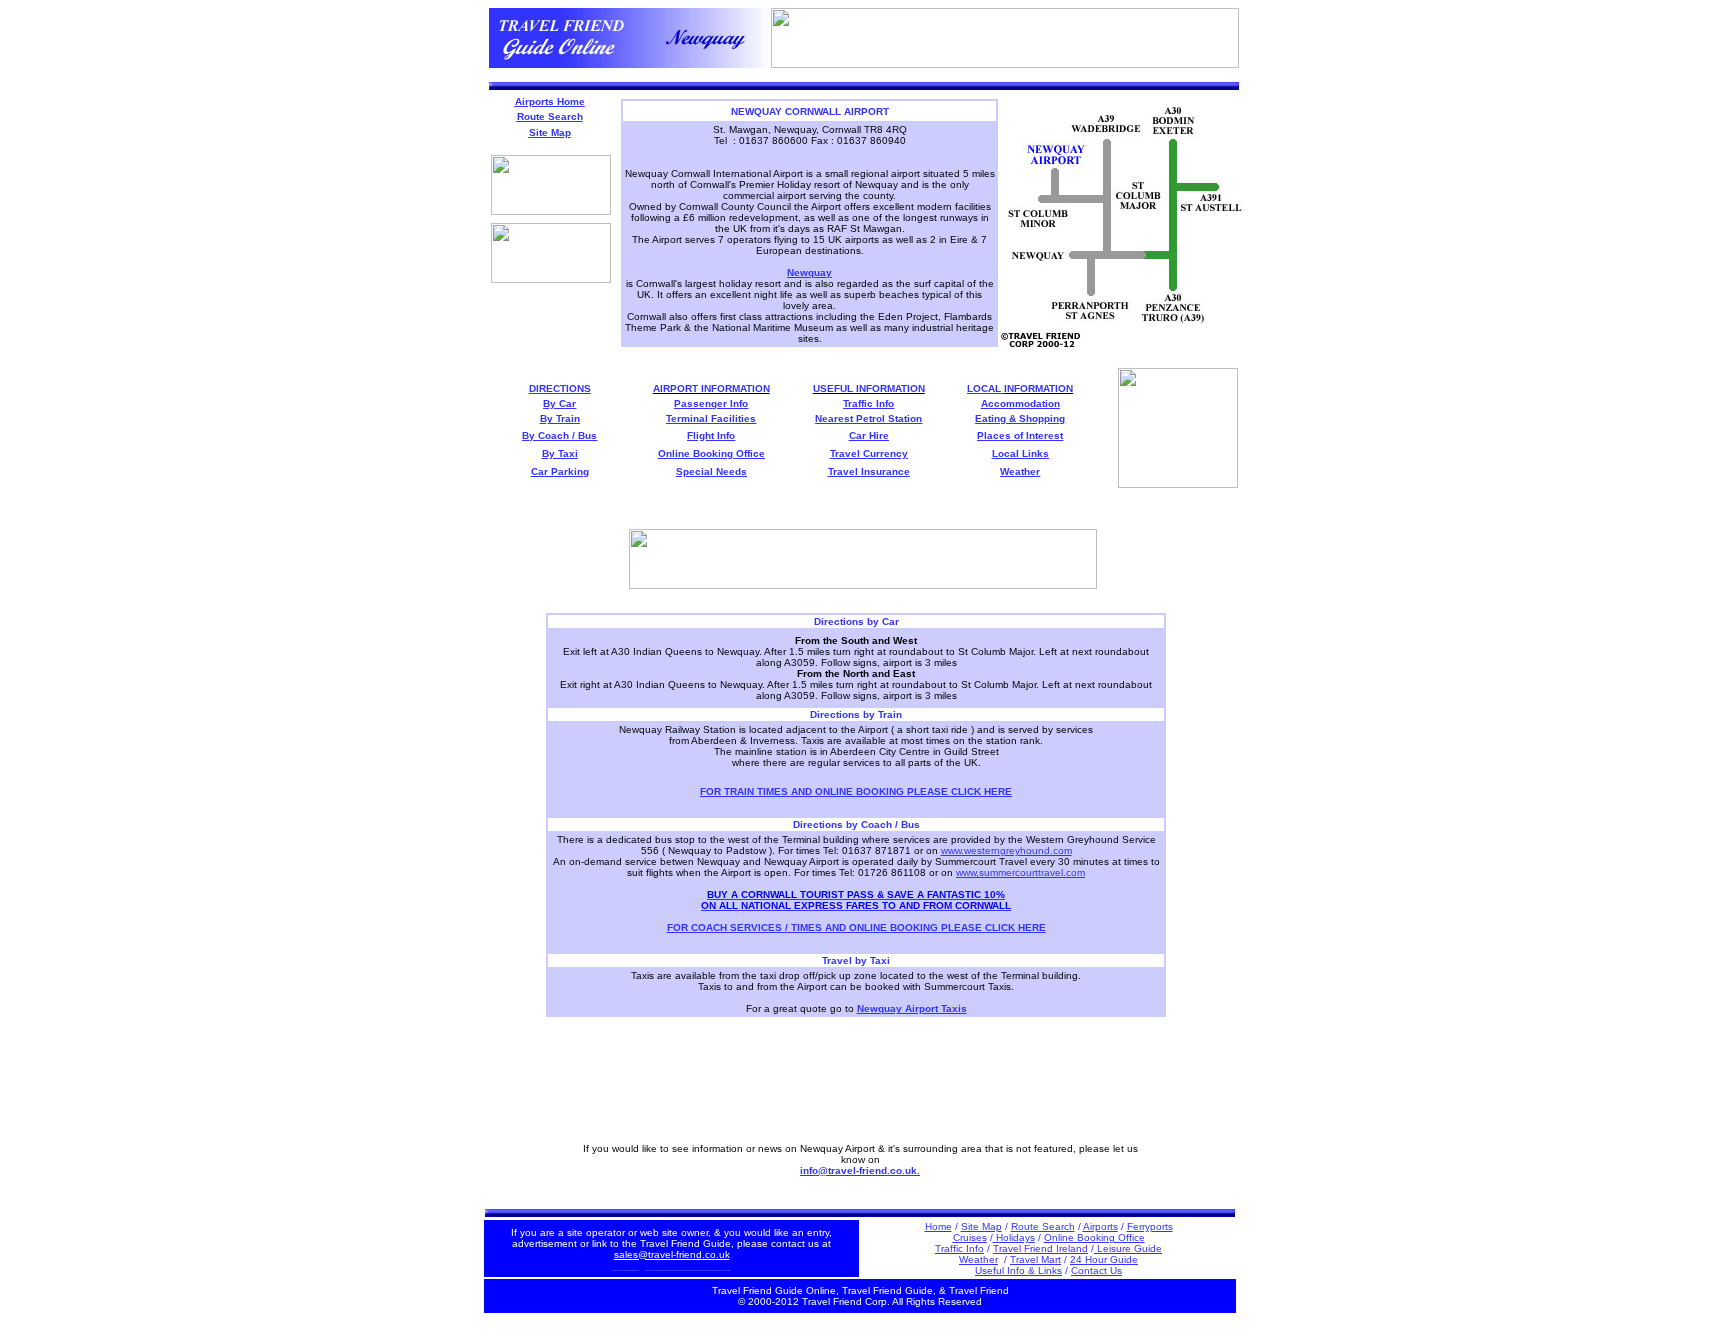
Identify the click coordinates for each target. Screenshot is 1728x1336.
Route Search (1043, 1226)
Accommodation (1020, 403)
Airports (1100, 1226)
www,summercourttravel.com (1020, 872)
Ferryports (1150, 1226)
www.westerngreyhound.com (1006, 850)
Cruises (970, 1237)
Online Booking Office (1094, 1237)
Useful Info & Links (1018, 1270)
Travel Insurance (869, 471)
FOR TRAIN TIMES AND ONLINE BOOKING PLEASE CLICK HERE (856, 791)
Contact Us (1096, 1270)
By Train (560, 418)
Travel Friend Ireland (1040, 1248)
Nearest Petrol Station (868, 418)
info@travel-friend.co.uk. (860, 1170)
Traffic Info (868, 403)
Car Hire (869, 435)
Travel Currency (869, 453)
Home (938, 1226)
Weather (1020, 471)
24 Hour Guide (1104, 1259)
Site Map (981, 1226)
